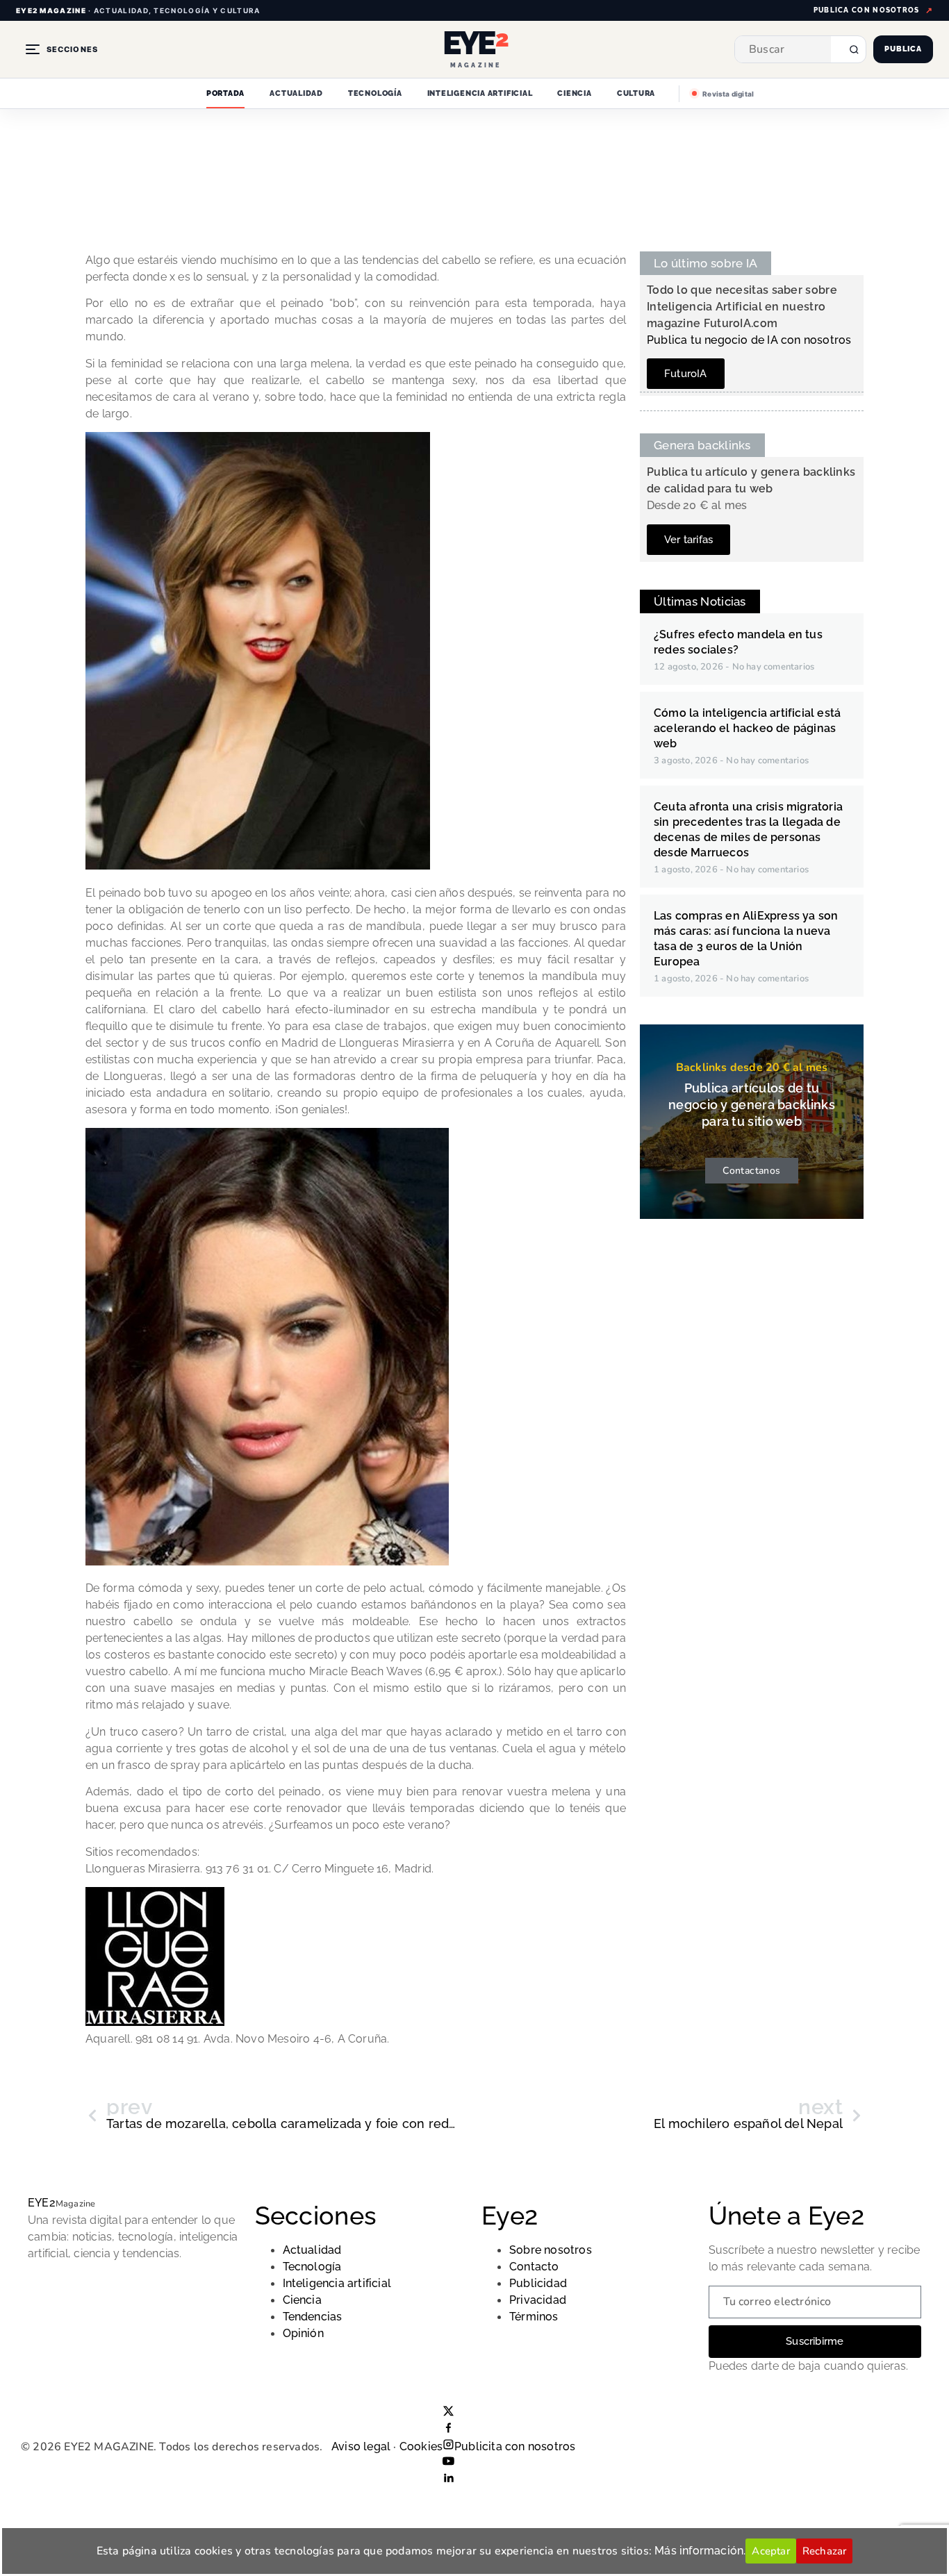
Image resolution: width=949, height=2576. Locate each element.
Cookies (421, 2446)
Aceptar (770, 2551)
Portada (225, 93)
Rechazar (825, 2551)
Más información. (700, 2551)
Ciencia (574, 93)
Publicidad (538, 2283)
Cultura (636, 93)
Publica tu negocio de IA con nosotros (749, 340)
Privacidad (538, 2300)
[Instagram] (448, 2446)
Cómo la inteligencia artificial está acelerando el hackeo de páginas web (747, 728)
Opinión (303, 2333)
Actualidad (296, 93)
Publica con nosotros (867, 10)
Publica (903, 49)
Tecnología (375, 93)
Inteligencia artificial (480, 93)
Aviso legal (361, 2446)
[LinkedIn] (448, 2480)
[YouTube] (448, 2463)
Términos (534, 2317)
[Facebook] (448, 2430)
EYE (42, 2203)
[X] (448, 2413)
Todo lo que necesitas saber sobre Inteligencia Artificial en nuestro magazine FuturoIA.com (742, 307)
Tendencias (313, 2317)
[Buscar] (848, 49)
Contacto (534, 2267)
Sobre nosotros (551, 2250)
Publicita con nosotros (515, 2446)
